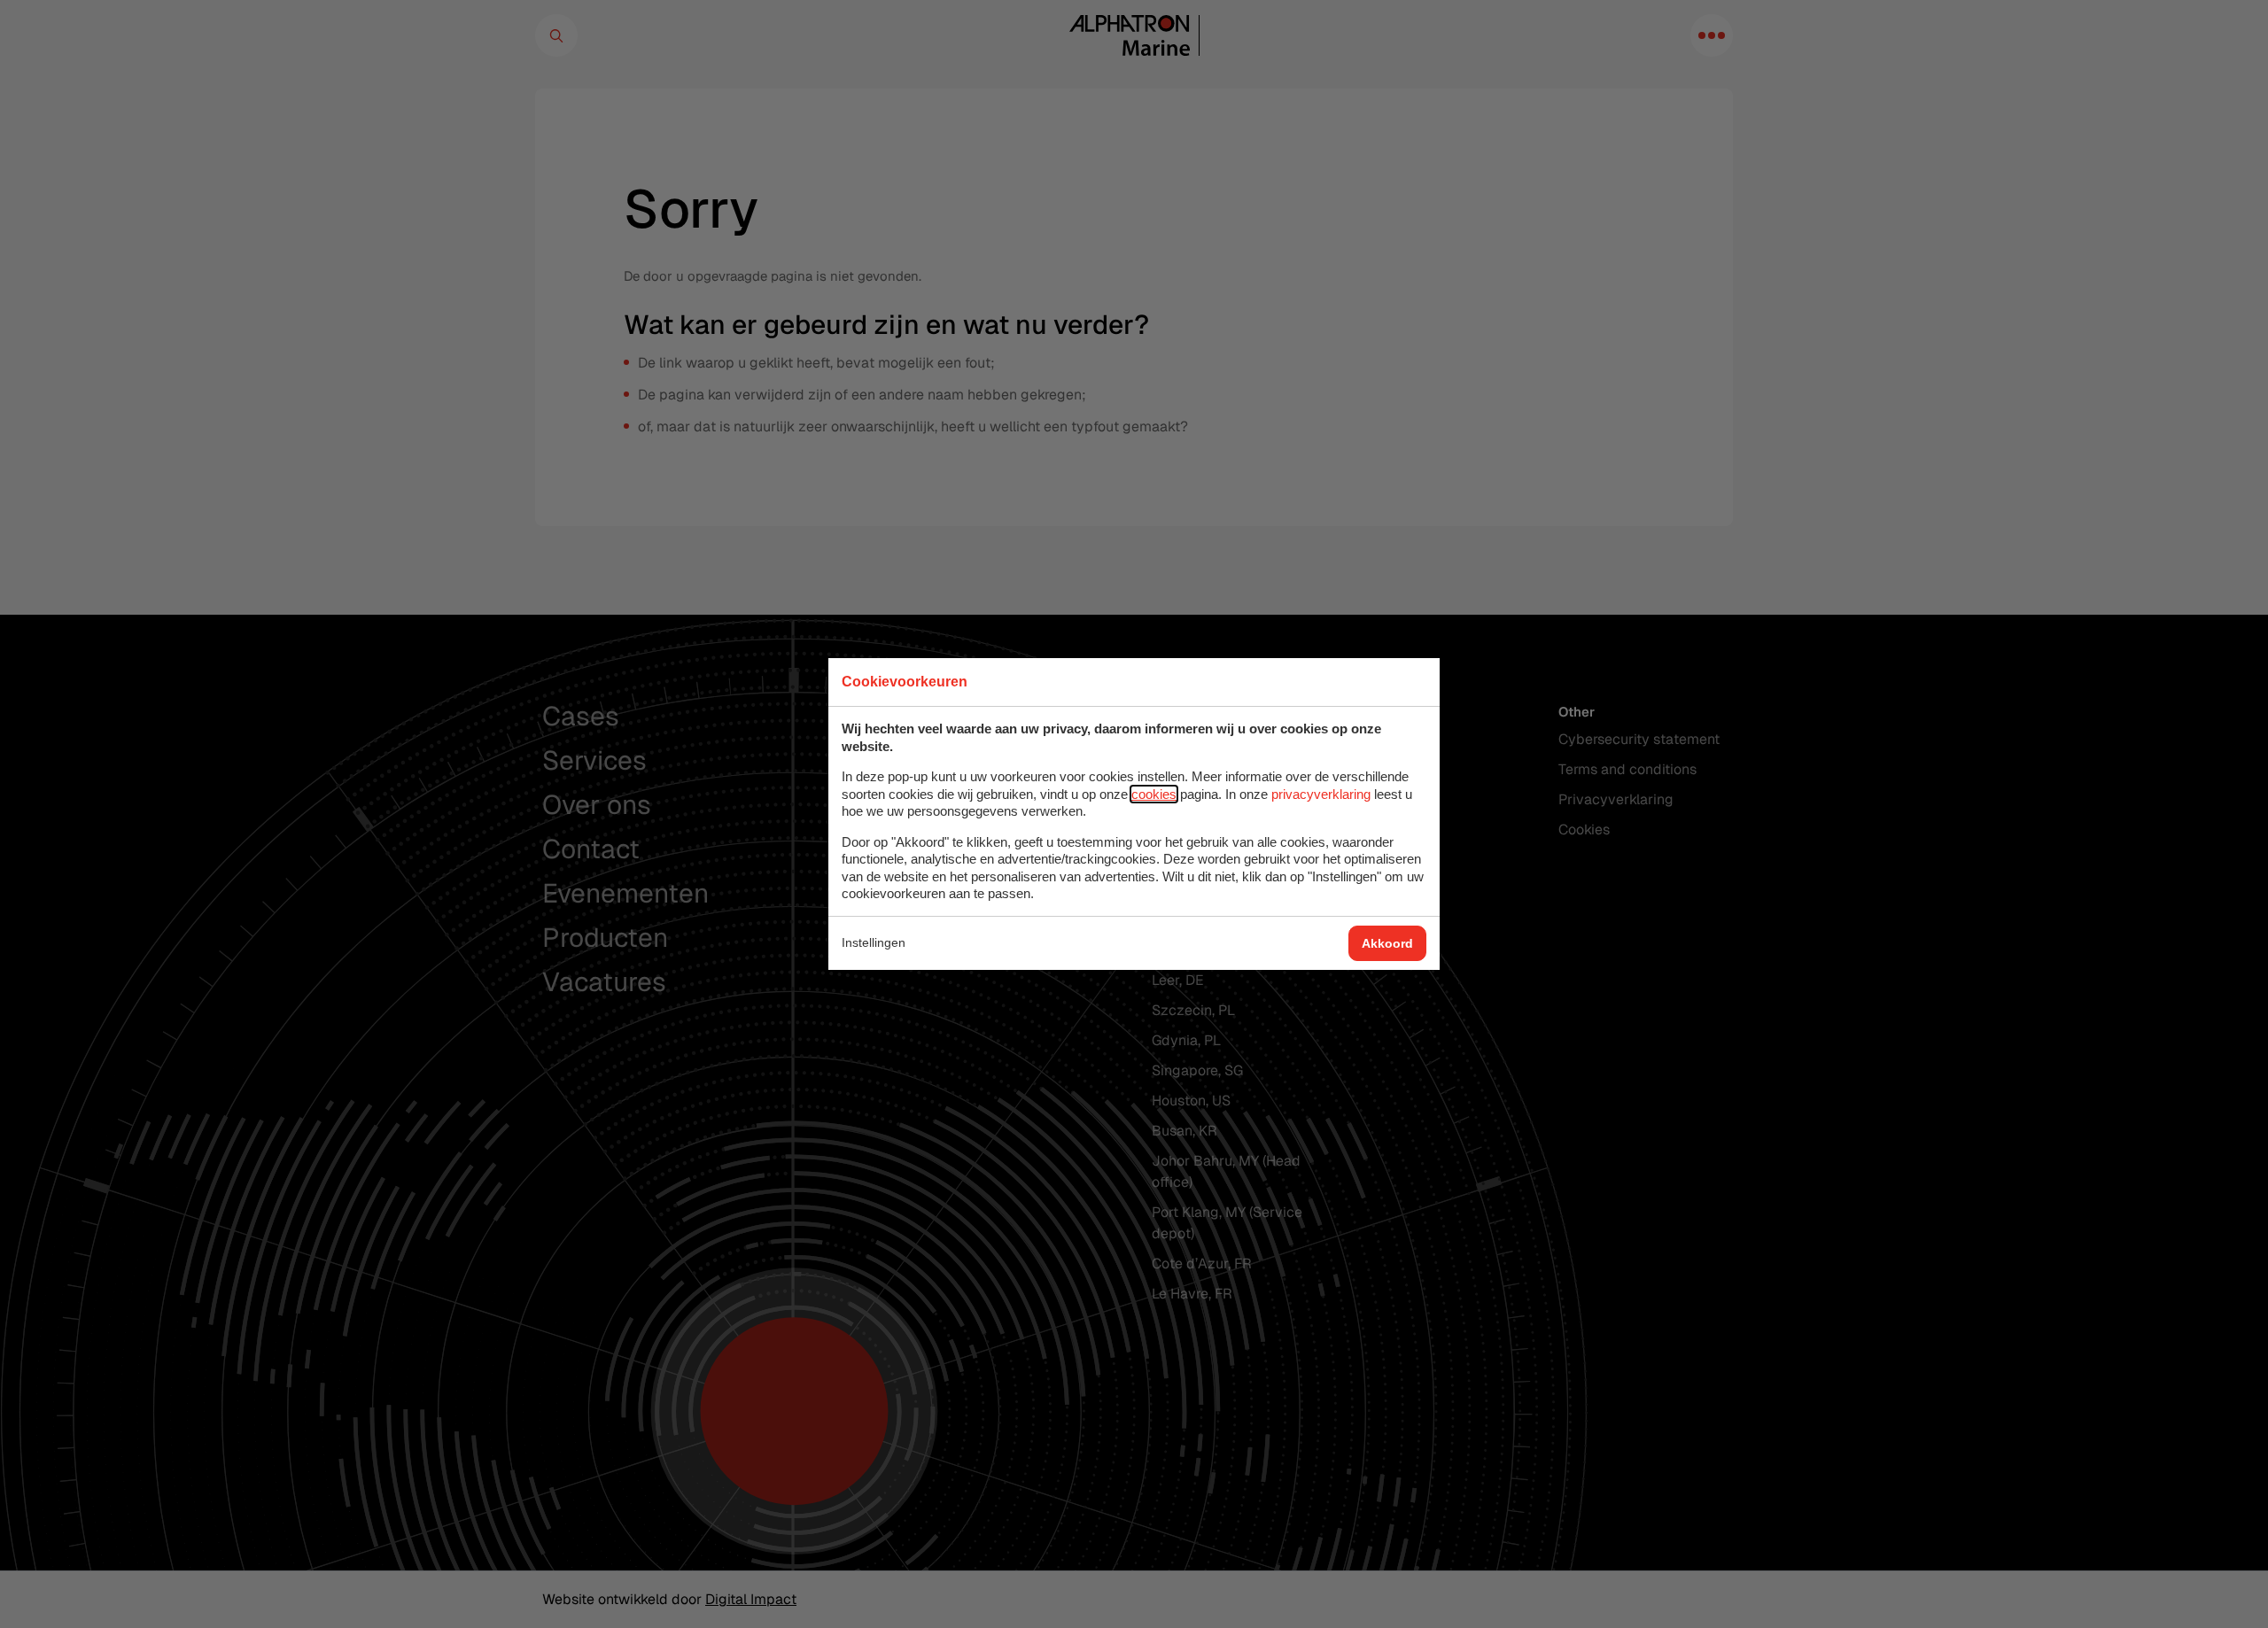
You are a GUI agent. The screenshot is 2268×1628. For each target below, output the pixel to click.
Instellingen (874, 942)
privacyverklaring (1321, 794)
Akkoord (1387, 943)
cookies (1154, 794)
